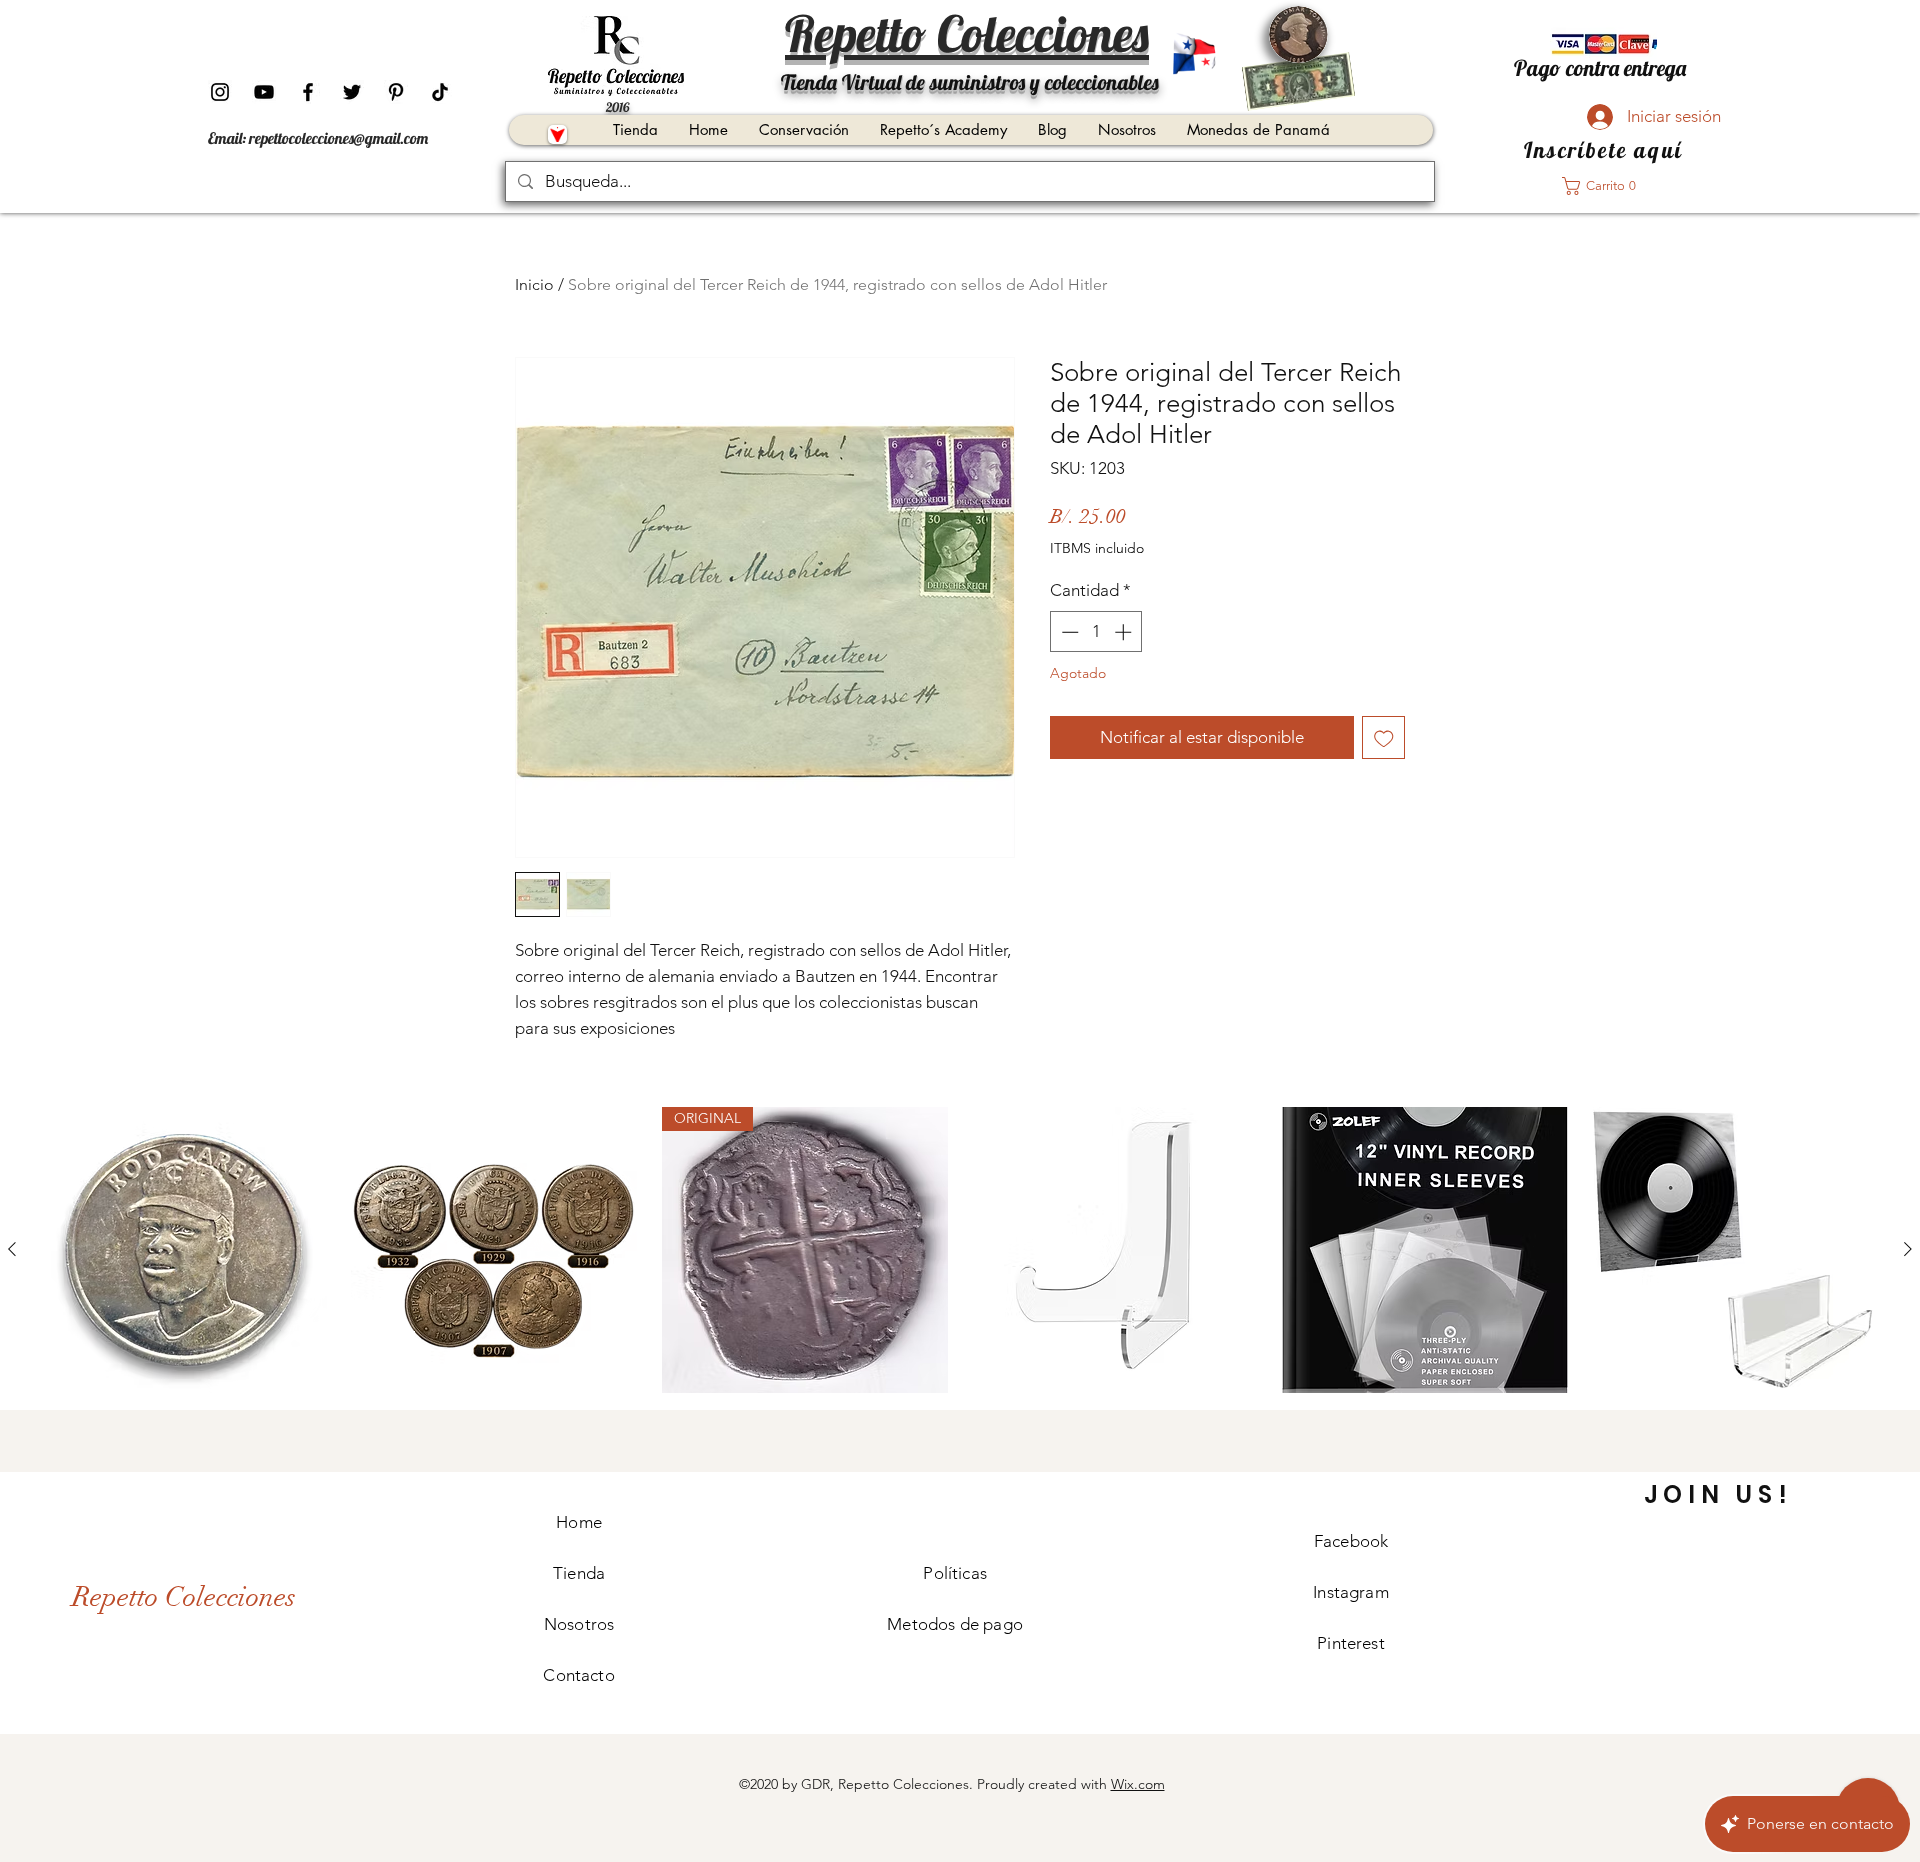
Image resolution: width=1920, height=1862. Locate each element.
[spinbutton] (1096, 632)
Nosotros (579, 1624)
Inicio (534, 284)
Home (579, 1522)
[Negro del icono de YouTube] (264, 92)
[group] (960, 1250)
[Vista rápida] (184, 1250)
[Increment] (1125, 632)
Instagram (1351, 1592)
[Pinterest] (396, 92)
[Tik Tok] (440, 92)
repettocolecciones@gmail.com (338, 138)
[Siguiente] (1908, 1249)
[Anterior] (12, 1249)
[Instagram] (220, 92)
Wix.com (1138, 1784)
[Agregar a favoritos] (1384, 738)
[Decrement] (1068, 632)
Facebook (1351, 1541)
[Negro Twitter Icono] (352, 92)
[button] (1605, 186)
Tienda (579, 1573)
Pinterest (1351, 1643)
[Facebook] (308, 92)
